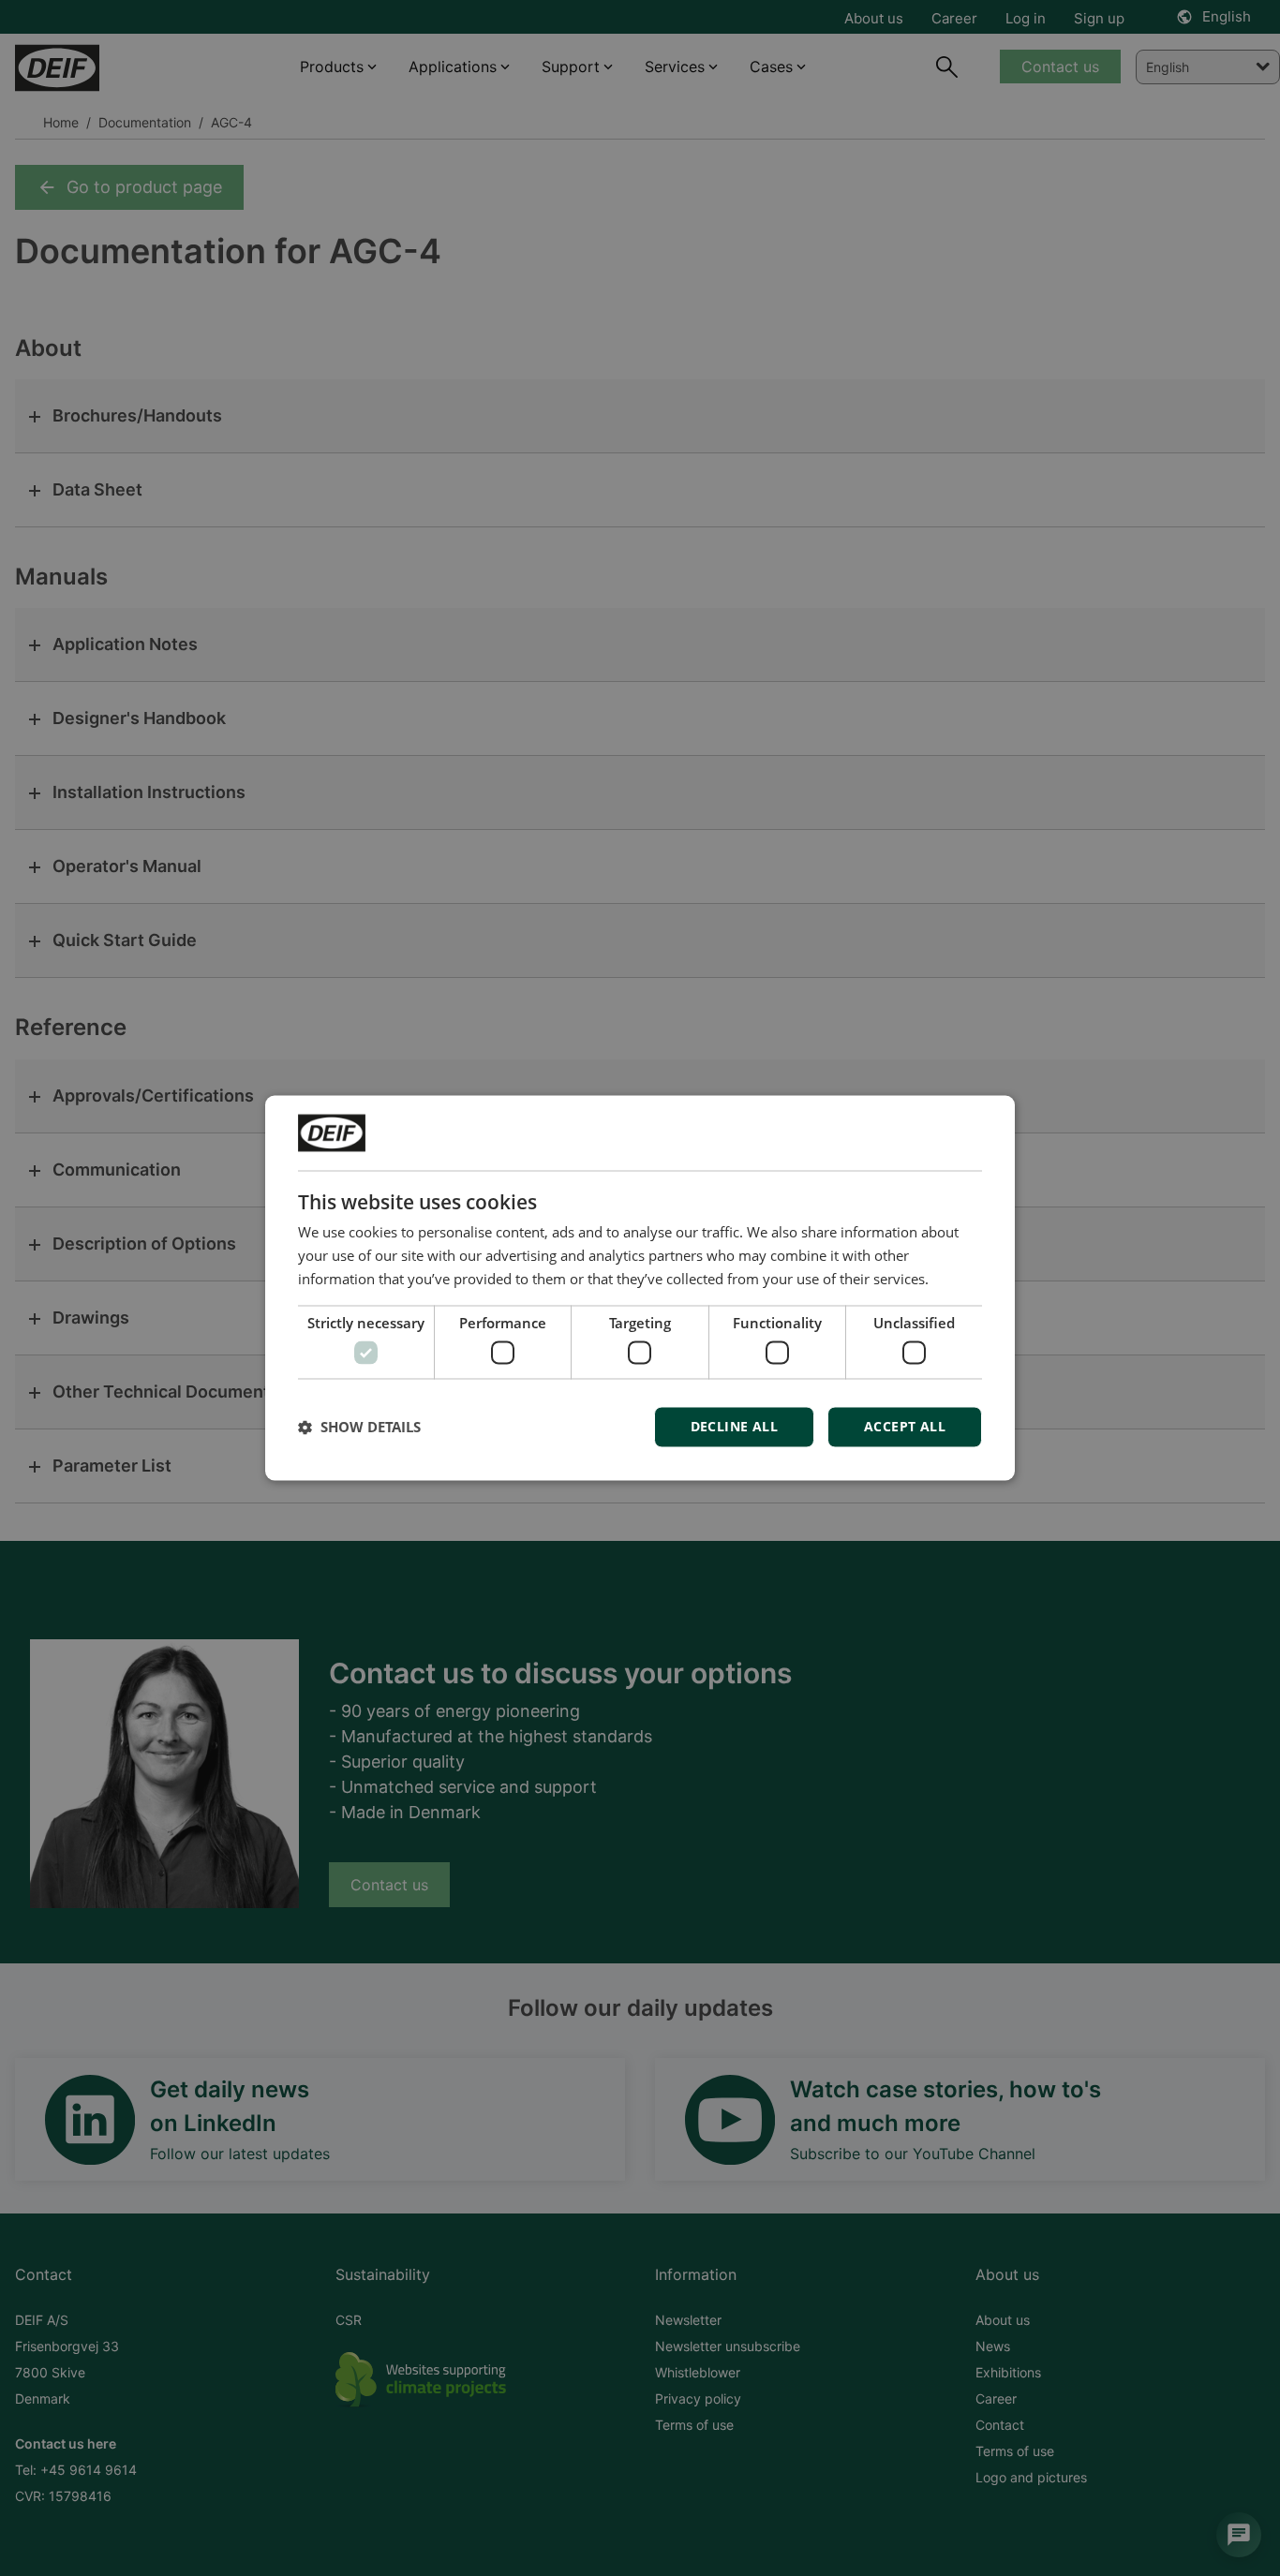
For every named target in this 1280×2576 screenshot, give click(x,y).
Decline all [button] (734, 1427)
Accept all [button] (905, 1427)
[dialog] (640, 1288)
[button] (359, 1428)
